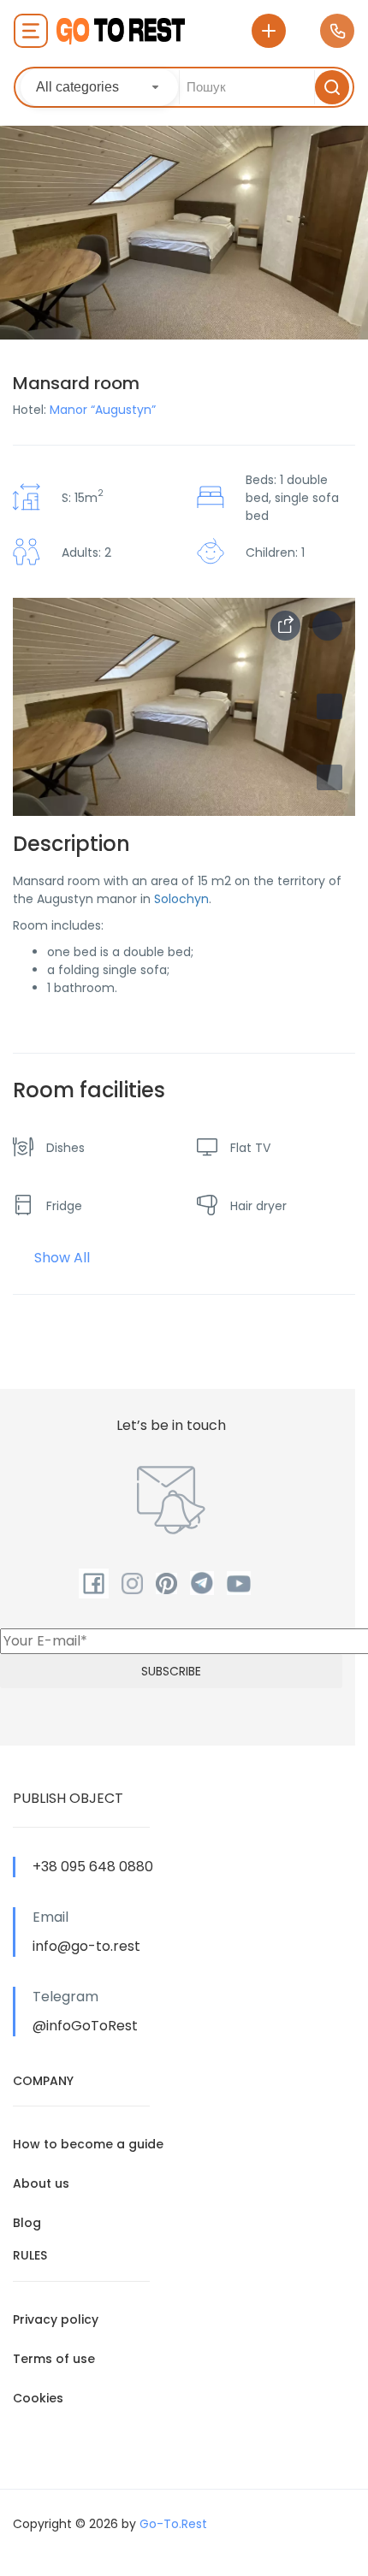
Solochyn (181, 899)
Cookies (38, 2398)
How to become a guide (88, 2144)
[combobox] (99, 87)
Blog (27, 2223)
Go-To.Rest (173, 2524)
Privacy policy (56, 2319)
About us (41, 2183)
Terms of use (54, 2359)
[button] (329, 777)
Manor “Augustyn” (103, 410)
